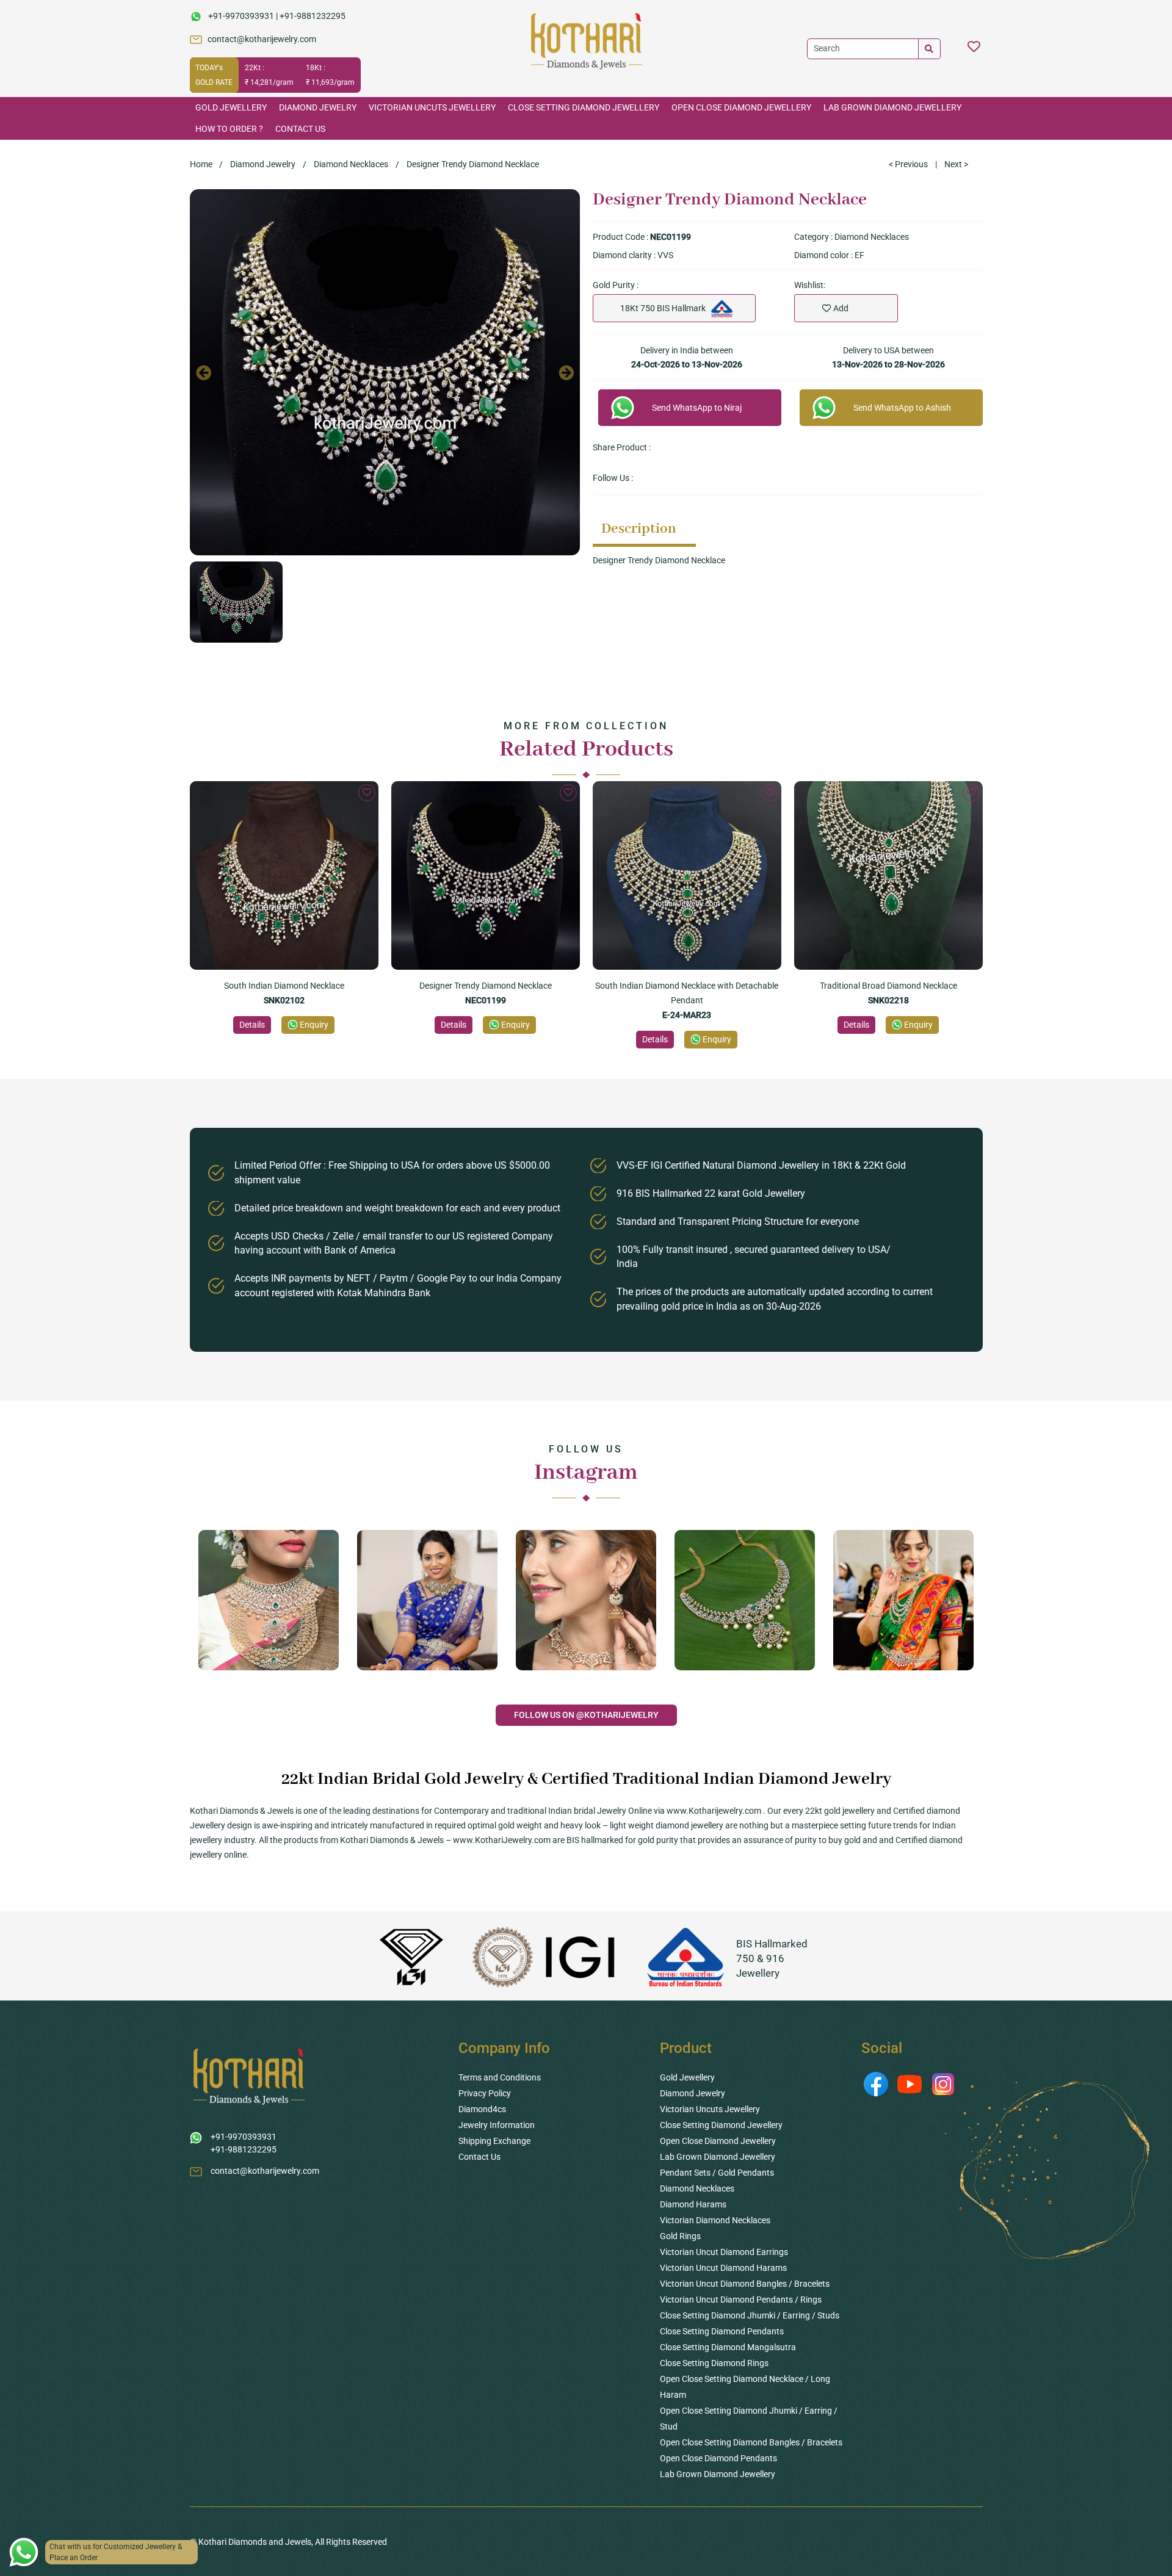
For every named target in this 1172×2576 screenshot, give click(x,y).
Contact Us (300, 129)
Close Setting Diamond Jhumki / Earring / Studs (750, 2315)
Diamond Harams (693, 2204)
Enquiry (314, 1025)
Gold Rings (680, 2236)
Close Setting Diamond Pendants (722, 2331)
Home (201, 164)
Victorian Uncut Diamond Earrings (724, 2252)
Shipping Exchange (494, 2141)
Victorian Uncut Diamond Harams (723, 2268)
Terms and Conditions (500, 2077)
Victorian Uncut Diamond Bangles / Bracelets (745, 2284)
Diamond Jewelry (318, 107)
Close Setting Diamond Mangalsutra (728, 2347)
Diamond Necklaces (351, 164)
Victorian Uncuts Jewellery (432, 107)
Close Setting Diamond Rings (714, 2363)
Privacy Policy (485, 2093)
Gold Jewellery (231, 107)
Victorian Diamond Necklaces (715, 2220)
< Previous (908, 164)
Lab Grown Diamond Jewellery (892, 107)
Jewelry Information (497, 2125)
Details (252, 1025)
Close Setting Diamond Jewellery (584, 107)
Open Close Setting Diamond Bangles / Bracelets (751, 2442)
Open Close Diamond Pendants (718, 2458)
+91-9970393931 (241, 16)
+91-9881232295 (313, 16)
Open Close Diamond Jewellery (741, 107)
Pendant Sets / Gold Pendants (717, 2173)
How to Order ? (229, 129)
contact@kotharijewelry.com (262, 39)
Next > (956, 164)
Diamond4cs (482, 2109)
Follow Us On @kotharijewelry (586, 1715)
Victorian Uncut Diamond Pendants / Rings (741, 2300)
